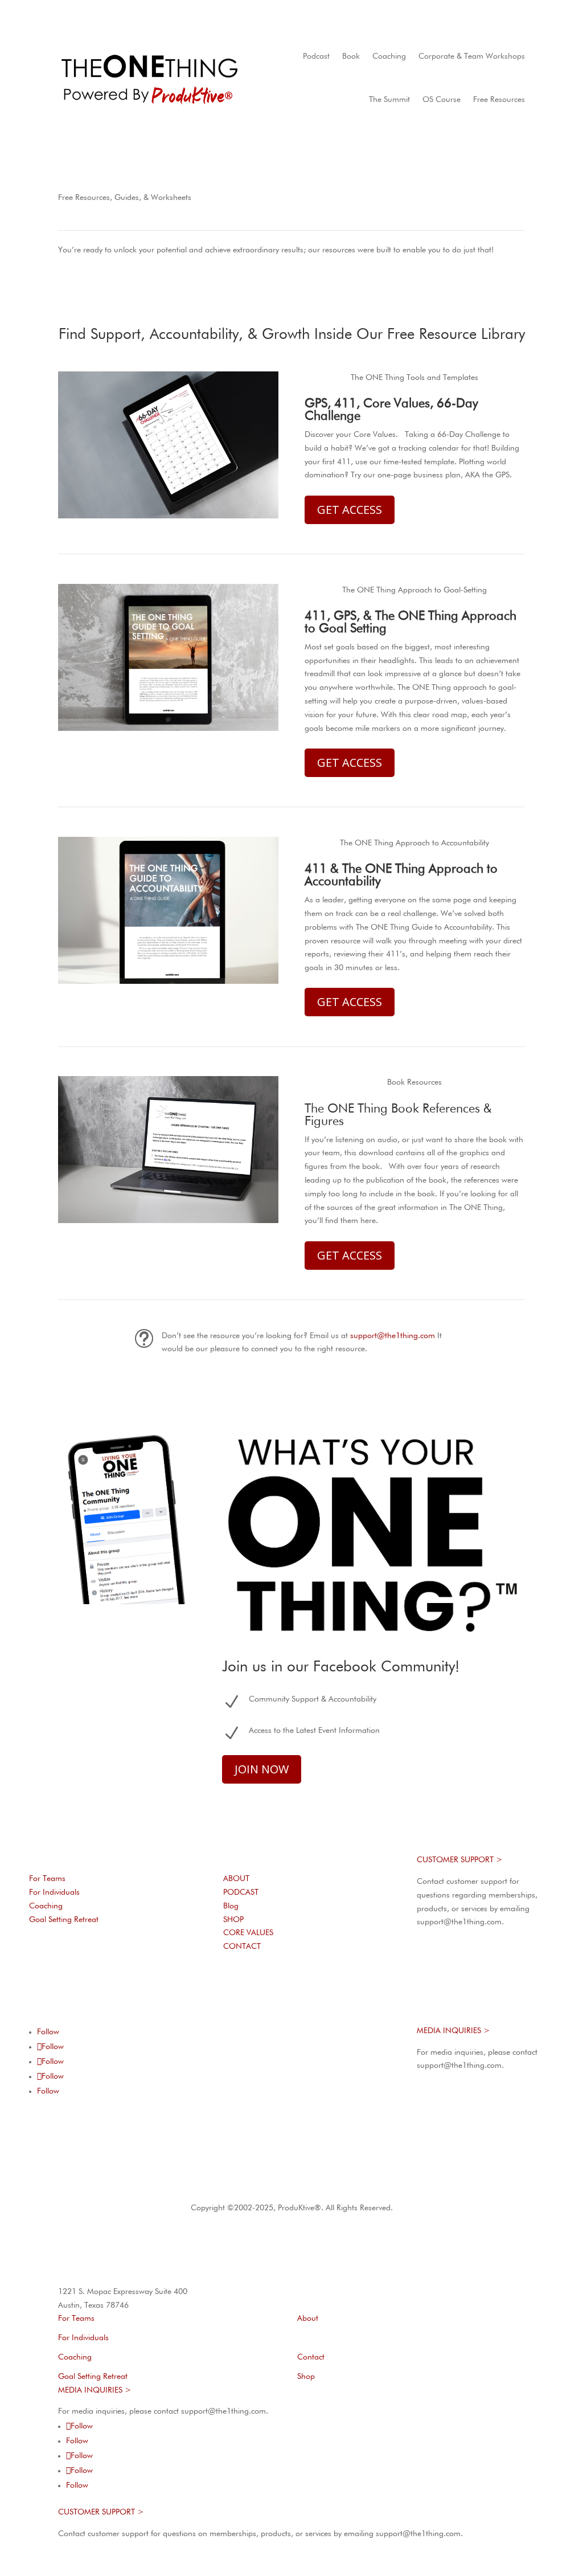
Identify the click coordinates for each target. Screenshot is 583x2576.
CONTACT (242, 1947)
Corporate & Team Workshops (472, 56)
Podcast (316, 56)
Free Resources (499, 100)
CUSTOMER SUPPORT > (460, 1860)
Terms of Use (199, 2186)
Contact (311, 2357)
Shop (306, 2377)
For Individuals (54, 1892)
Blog (231, 1906)
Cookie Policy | (308, 2186)
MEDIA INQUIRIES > (453, 2031)
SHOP (233, 1920)
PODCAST (241, 1892)
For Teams (47, 1879)
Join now (262, 1769)
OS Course (442, 100)
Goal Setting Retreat (64, 1920)
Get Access (350, 510)
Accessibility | (360, 2186)
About (308, 2319)
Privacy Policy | (255, 2186)
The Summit (389, 100)
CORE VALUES (248, 1933)
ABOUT (236, 1879)
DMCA (395, 2186)
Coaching (389, 56)
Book (351, 56)
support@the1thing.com (393, 1336)
